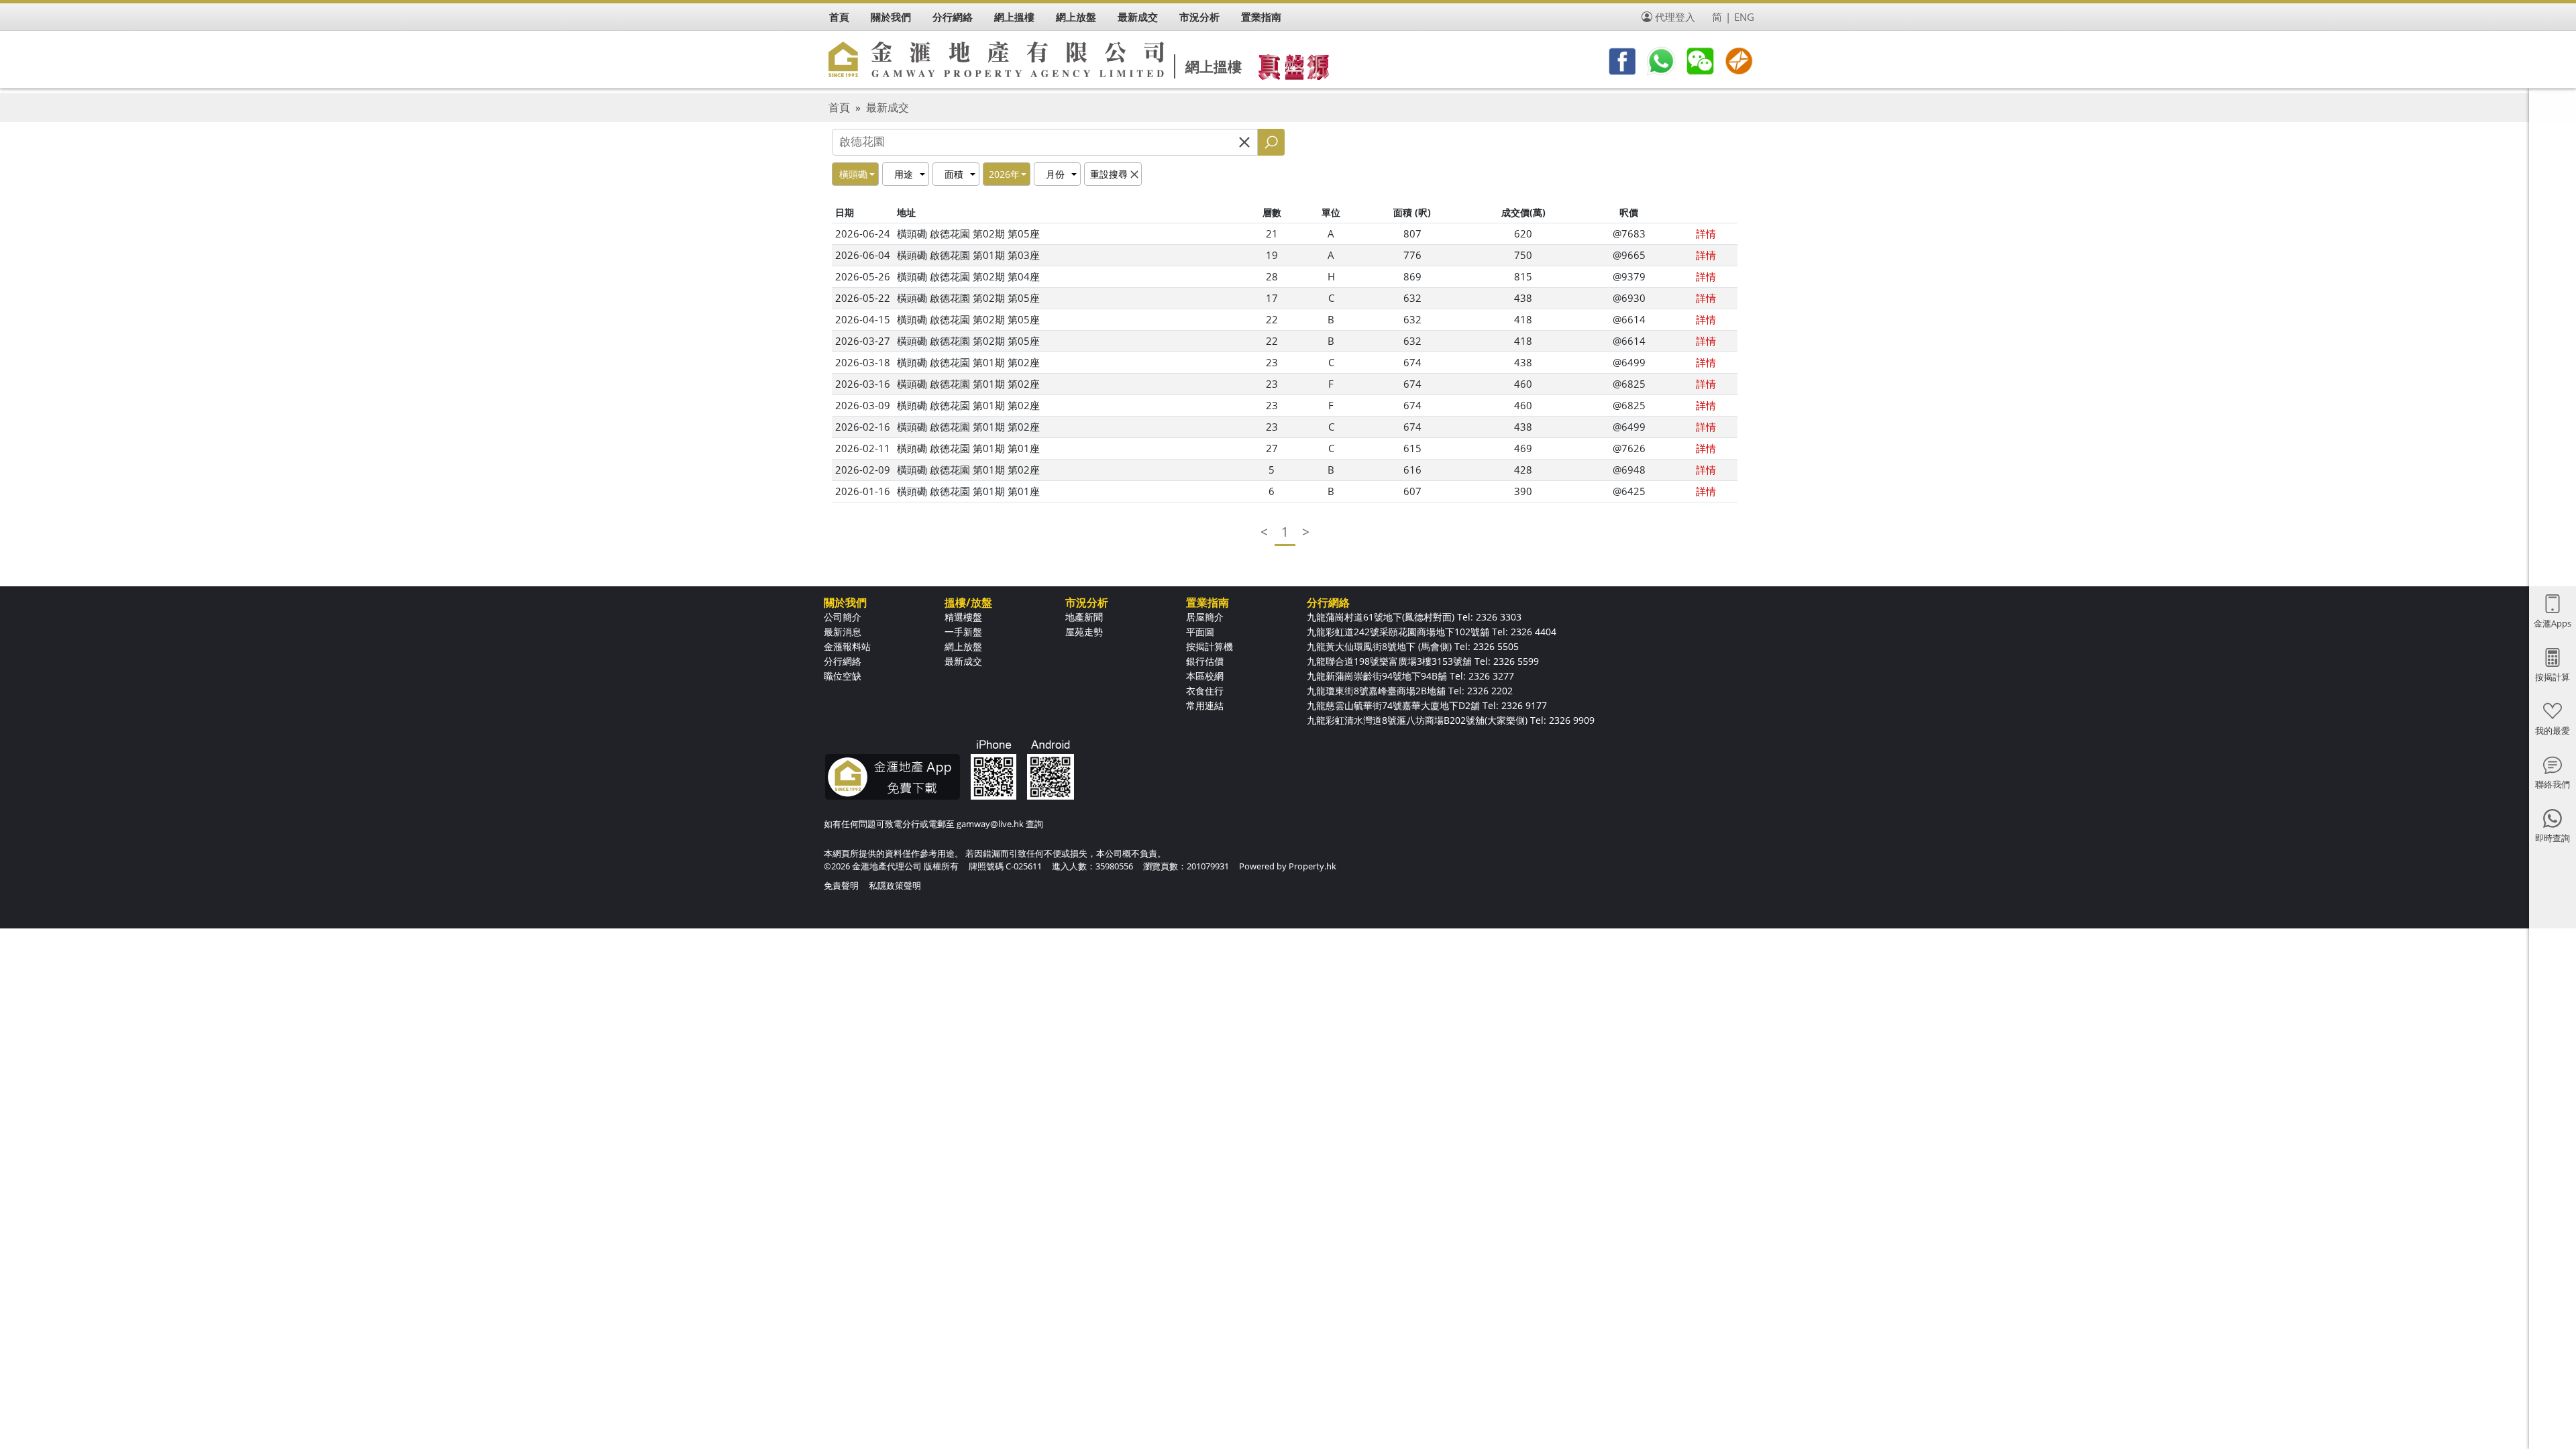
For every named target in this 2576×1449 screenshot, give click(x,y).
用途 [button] (904, 174)
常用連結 (1205, 705)
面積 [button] (954, 174)
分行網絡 (843, 661)
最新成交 (888, 107)
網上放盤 (963, 646)
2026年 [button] (1004, 174)
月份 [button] (1055, 174)
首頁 (839, 107)
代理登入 (1675, 17)
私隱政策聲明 (895, 885)
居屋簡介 (1205, 617)
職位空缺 (843, 676)
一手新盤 (963, 632)
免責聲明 (841, 885)
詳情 (1706, 233)
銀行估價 (1205, 661)
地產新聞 (1084, 617)
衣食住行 (1205, 691)
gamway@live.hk (990, 824)
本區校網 (1205, 676)
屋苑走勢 (1084, 632)
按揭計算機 (1210, 646)
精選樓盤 (963, 617)
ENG (1744, 17)
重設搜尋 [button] (1109, 174)
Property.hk (1312, 866)
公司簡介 (843, 617)
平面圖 (1200, 632)
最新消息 (843, 632)
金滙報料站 (847, 646)
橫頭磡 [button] (853, 174)
